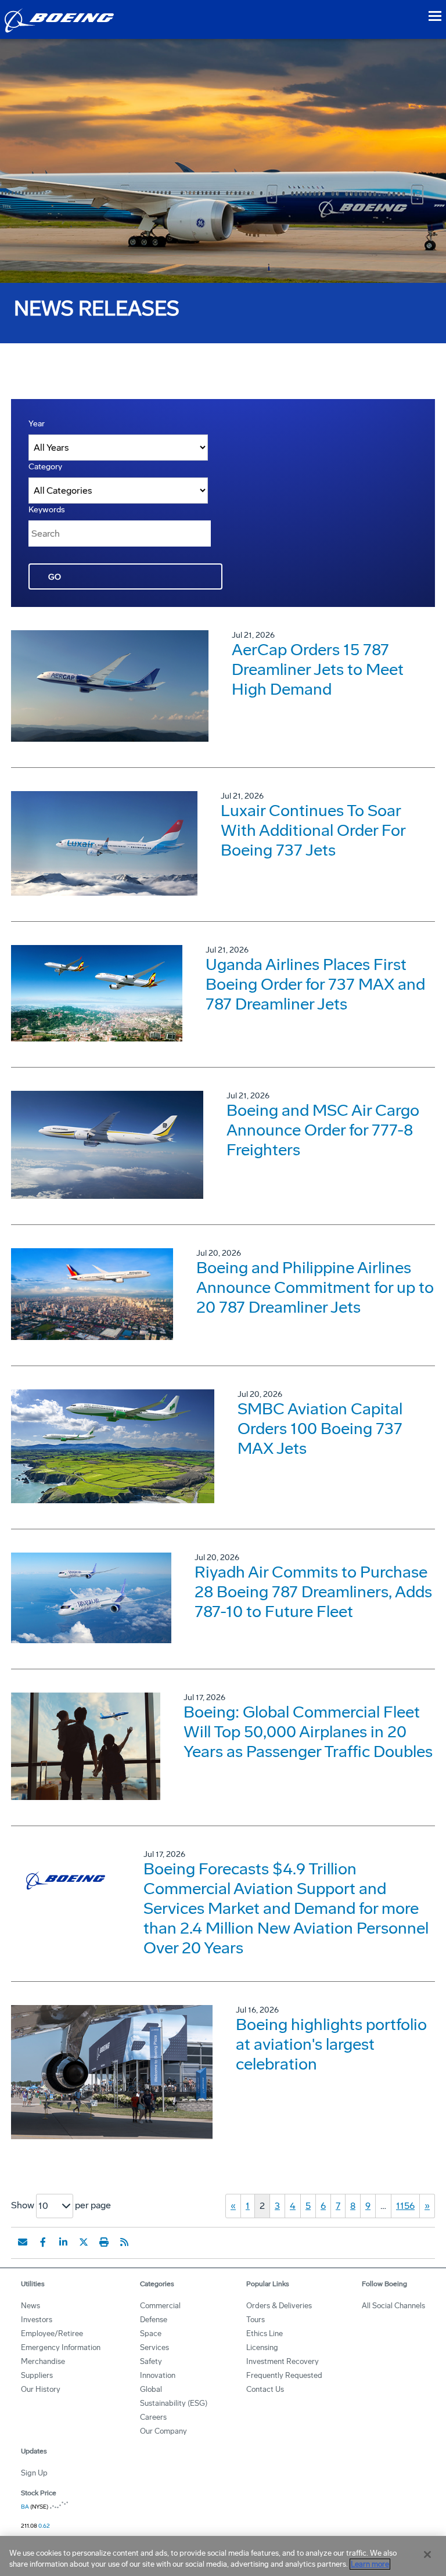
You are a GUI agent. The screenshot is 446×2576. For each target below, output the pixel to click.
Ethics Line (265, 2334)
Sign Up (34, 2473)
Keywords (47, 510)
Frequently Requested (284, 2375)
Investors (37, 2320)
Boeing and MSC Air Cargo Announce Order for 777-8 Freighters (323, 1130)
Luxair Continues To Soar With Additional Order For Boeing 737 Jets (313, 830)
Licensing (262, 2347)
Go (55, 577)
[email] (23, 2242)
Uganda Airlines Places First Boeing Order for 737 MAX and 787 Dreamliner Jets (315, 984)
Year (37, 424)
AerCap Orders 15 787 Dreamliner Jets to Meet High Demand (318, 669)
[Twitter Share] (84, 2242)
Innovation (158, 2375)
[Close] (427, 2555)
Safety (151, 2361)
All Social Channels (393, 2306)
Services (154, 2347)
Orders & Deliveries (279, 2306)
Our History (41, 2389)
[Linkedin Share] (63, 2242)
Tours (256, 2320)
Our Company (163, 2431)
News (30, 2306)
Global (151, 2389)
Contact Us (265, 2389)
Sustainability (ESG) (174, 2403)
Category (45, 467)
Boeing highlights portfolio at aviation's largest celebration (331, 2044)
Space (151, 2334)
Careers (153, 2417)
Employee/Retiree (52, 2334)
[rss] (124, 2242)
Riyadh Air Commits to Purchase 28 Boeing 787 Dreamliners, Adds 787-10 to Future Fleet (313, 1592)
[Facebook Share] (43, 2242)
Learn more (370, 2564)
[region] (223, 2556)
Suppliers (37, 2375)
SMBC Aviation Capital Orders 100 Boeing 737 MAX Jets (320, 1429)
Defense (154, 2320)
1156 (405, 2206)
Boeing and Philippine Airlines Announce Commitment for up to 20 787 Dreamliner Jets (315, 1287)
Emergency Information (61, 2347)
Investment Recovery (283, 2361)
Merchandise (43, 2361)
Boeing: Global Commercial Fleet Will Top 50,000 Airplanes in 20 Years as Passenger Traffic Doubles (308, 1732)
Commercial (160, 2306)
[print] (104, 2242)
